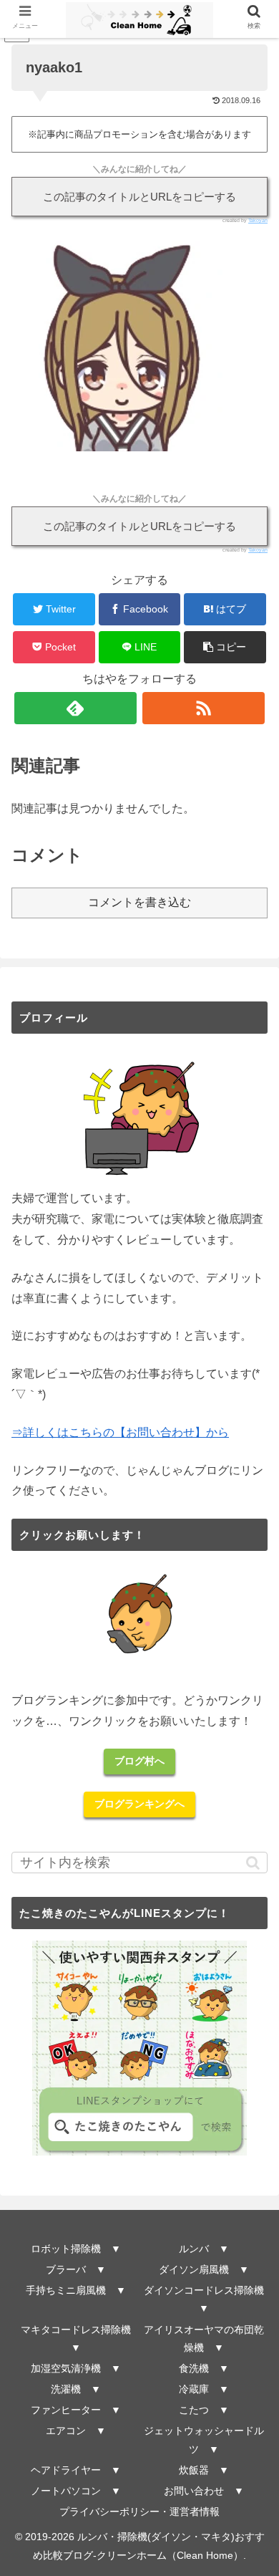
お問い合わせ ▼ (204, 2491)
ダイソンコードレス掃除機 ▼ (205, 2299)
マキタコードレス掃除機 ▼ (79, 2339)
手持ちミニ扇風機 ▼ (76, 2290)
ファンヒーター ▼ (76, 2410)
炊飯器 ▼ (204, 2470)
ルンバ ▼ (204, 2249)
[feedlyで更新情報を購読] (76, 708)
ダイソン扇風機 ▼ (204, 2269)
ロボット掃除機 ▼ (76, 2249)
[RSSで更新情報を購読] (204, 708)
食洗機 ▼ (204, 2368)
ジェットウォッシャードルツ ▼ (204, 2440)
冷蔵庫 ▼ (204, 2389)
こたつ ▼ (204, 2410)
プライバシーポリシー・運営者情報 (139, 2512)
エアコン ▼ (76, 2431)
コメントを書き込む (139, 902)
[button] (225, 647)
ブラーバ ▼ (76, 2269)
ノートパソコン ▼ (76, 2491)
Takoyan (258, 220)
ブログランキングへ (139, 1804)
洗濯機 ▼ (76, 2389)
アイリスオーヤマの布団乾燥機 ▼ (204, 2339)
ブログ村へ (139, 1761)
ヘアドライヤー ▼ (76, 2470)
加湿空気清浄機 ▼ (76, 2368)
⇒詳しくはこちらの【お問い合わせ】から (120, 1432)
